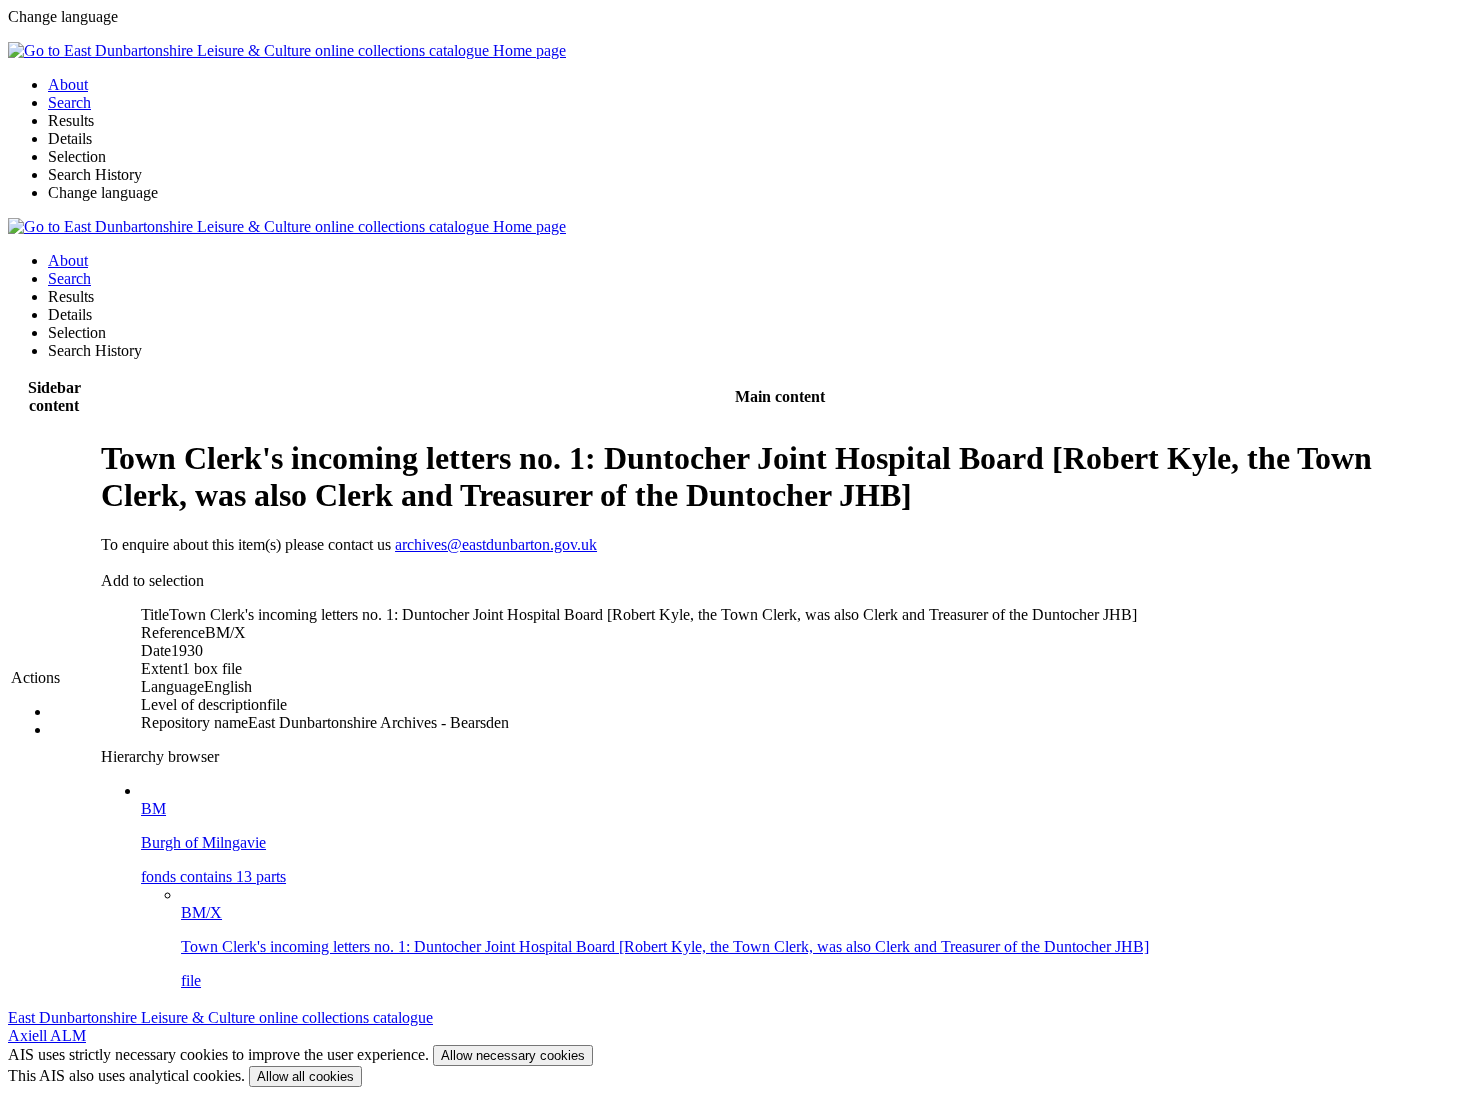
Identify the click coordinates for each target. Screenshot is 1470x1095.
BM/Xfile (665, 946)
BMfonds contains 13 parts (213, 842)
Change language (103, 192)
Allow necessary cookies (513, 1055)
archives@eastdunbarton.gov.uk (496, 544)
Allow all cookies (305, 1076)
